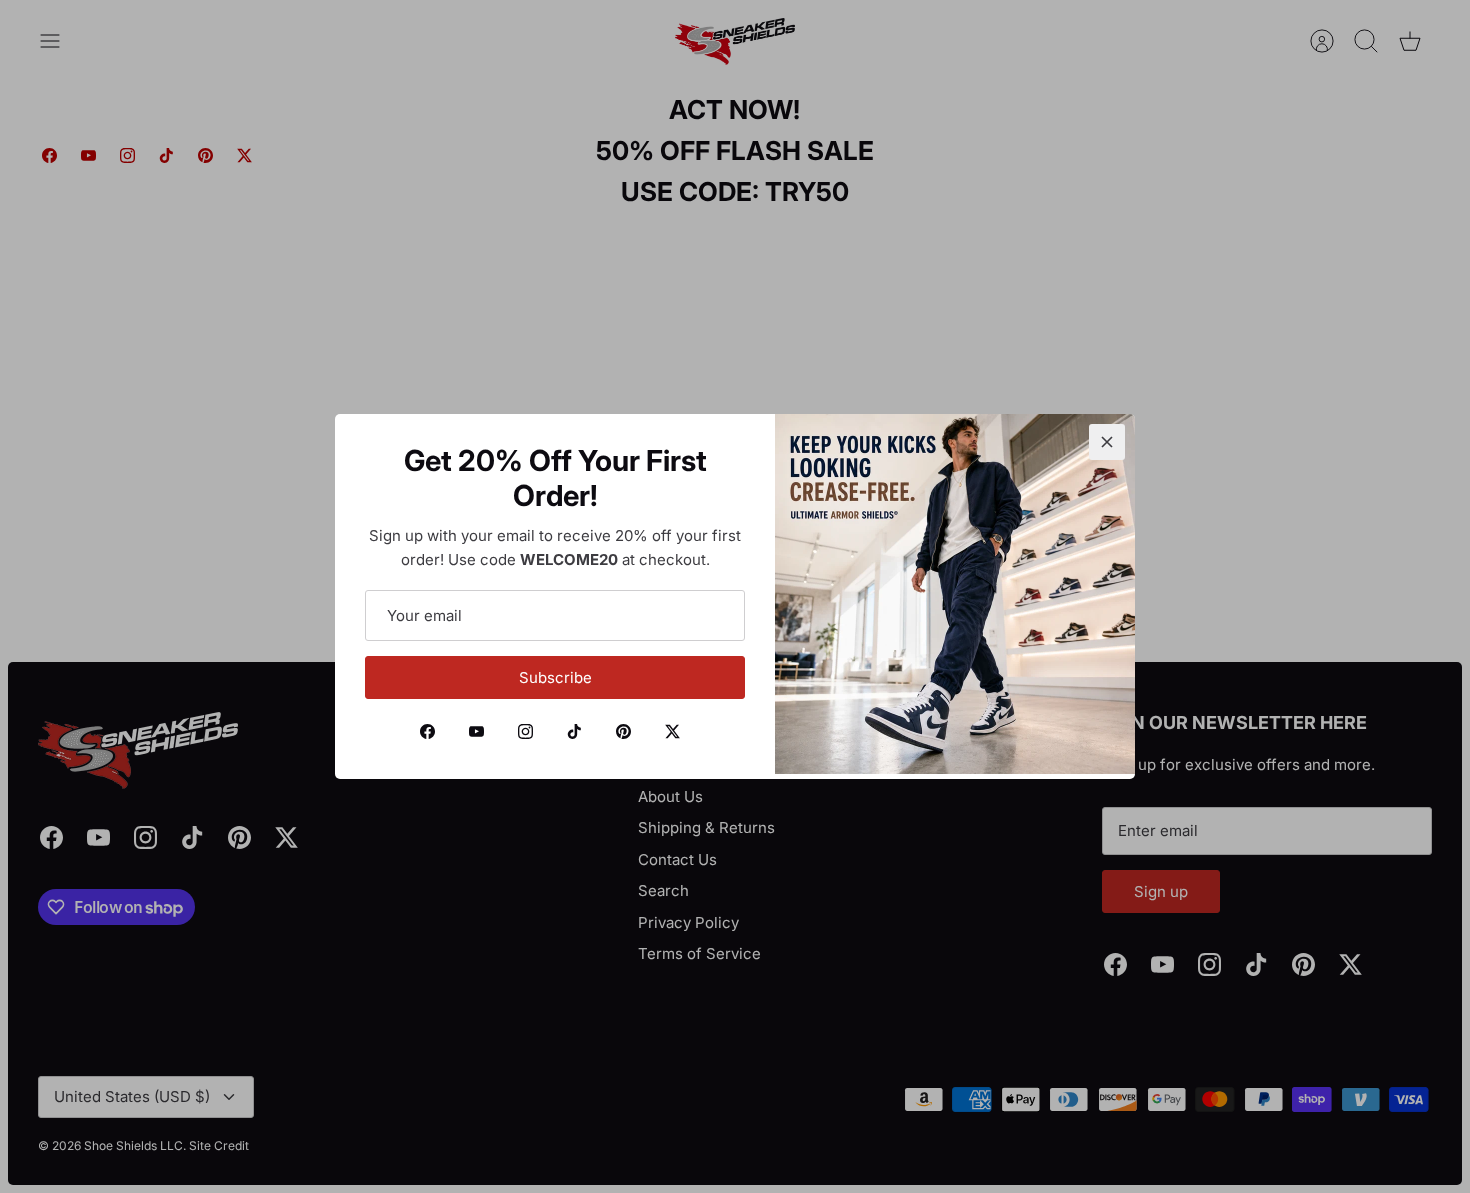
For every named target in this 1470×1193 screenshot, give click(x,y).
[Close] (1107, 442)
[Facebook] (427, 731)
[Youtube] (476, 731)
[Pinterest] (623, 731)
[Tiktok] (574, 731)
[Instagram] (525, 731)
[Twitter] (672, 731)
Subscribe (555, 677)
